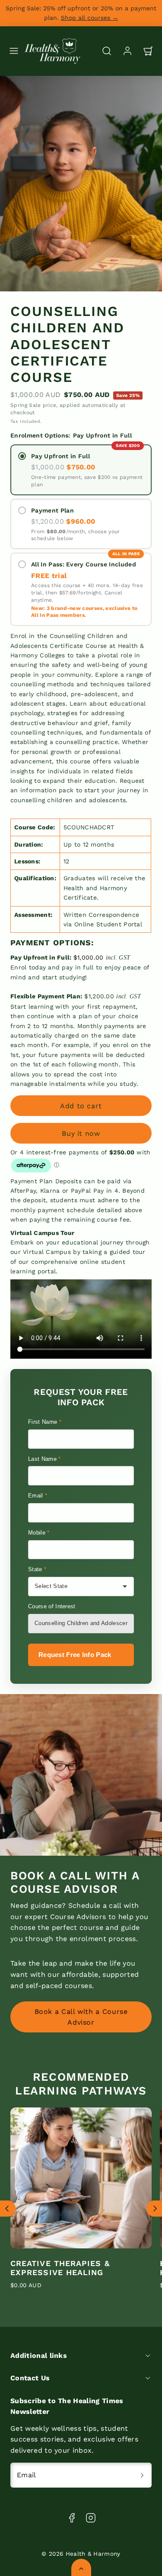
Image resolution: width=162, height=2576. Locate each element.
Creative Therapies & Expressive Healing (60, 2268)
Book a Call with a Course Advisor (81, 2017)
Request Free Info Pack (75, 1655)
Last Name (44, 1459)
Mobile (39, 1533)
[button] (14, 51)
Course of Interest (52, 1606)
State (37, 1569)
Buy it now (81, 1133)
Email (38, 1496)
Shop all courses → (90, 18)
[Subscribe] (142, 2475)
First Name (45, 1422)
